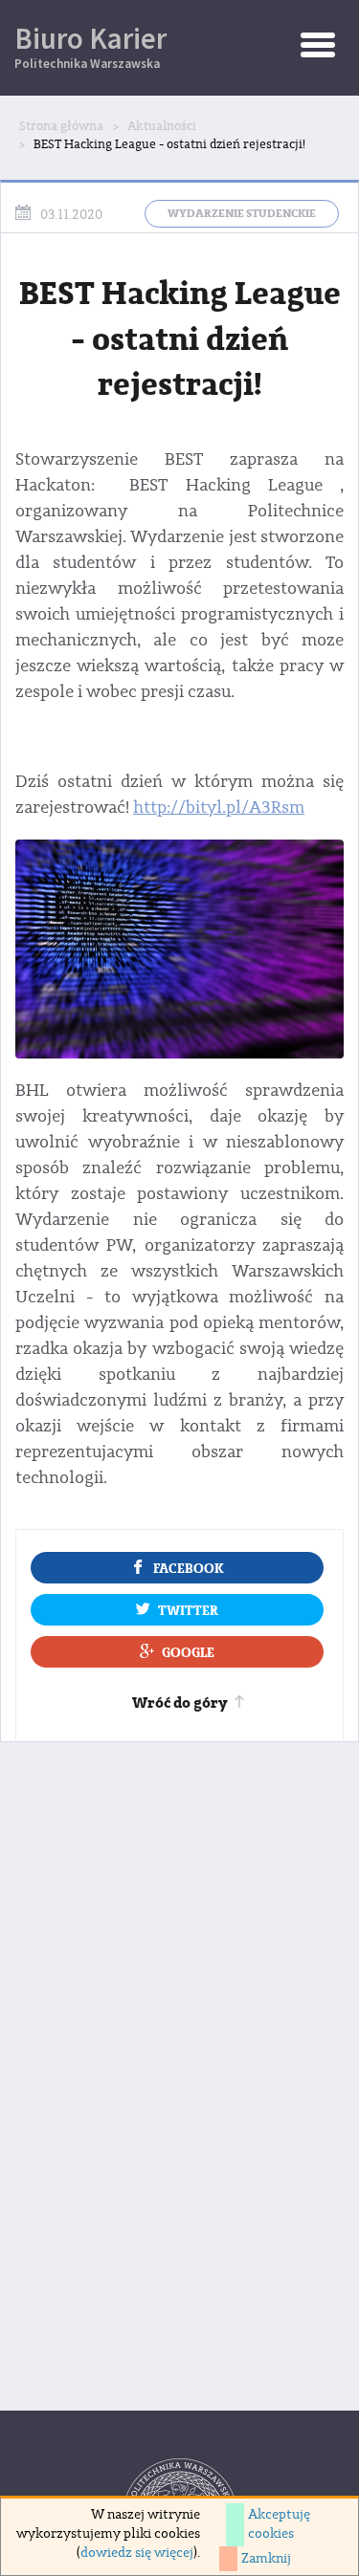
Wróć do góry (179, 1703)
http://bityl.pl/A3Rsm (219, 808)
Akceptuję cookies (279, 2524)
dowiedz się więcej (137, 2553)
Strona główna (61, 126)
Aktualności (162, 126)
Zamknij (266, 2559)
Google (188, 1653)
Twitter (188, 1611)
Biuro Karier (90, 46)
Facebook (189, 1569)
